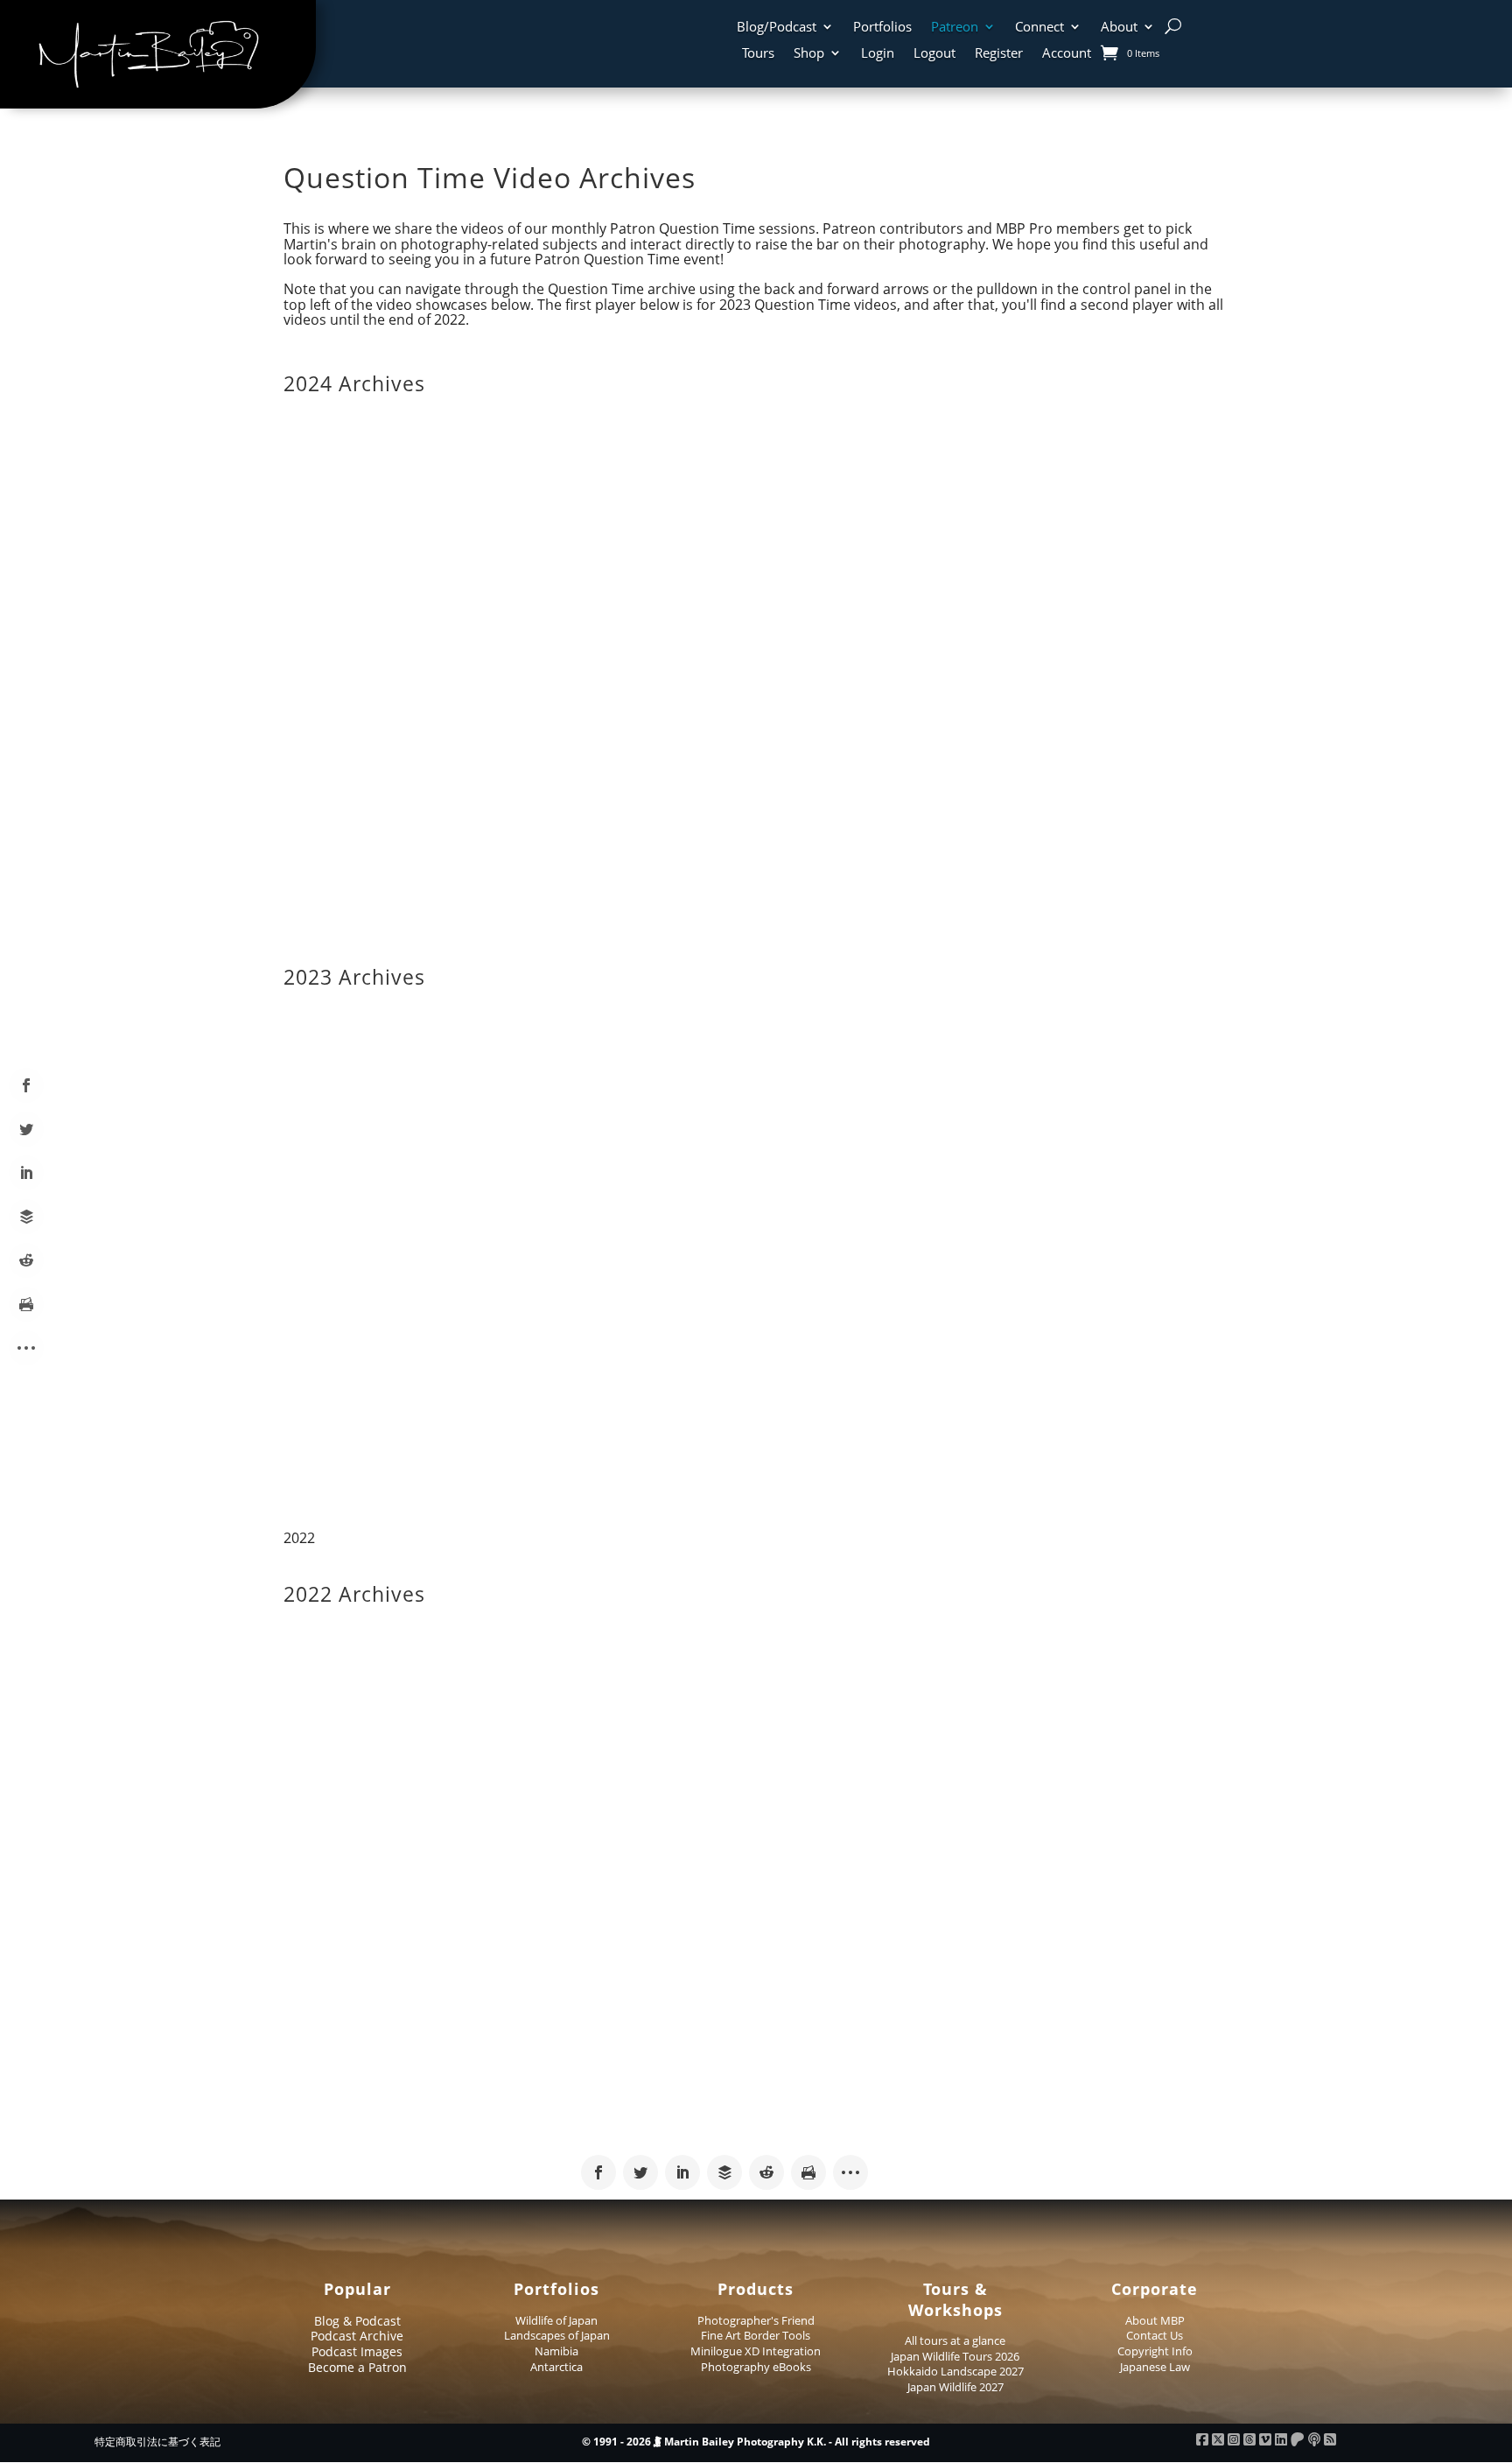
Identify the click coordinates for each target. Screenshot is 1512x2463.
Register (999, 54)
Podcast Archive (357, 2336)
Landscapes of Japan (557, 2335)
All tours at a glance (955, 2340)
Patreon (955, 28)
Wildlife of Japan (556, 2320)
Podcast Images (357, 2351)
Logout (934, 54)
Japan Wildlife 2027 (955, 2387)
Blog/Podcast (777, 28)
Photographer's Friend (756, 2320)
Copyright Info (1155, 2351)
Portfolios (882, 28)
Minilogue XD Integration (756, 2351)
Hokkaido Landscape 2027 (955, 2371)
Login (878, 54)
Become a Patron (357, 2367)
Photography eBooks (756, 2367)
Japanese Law (1155, 2367)
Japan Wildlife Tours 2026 (955, 2356)
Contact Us (1155, 2335)
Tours (758, 54)
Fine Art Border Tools (756, 2335)
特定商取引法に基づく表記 (157, 2442)
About (1119, 28)
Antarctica (556, 2367)
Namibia (556, 2351)
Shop (809, 54)
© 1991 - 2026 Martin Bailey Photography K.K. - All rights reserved (756, 2442)
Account (1067, 54)
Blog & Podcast (357, 2321)
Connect (1039, 28)
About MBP (1155, 2320)
